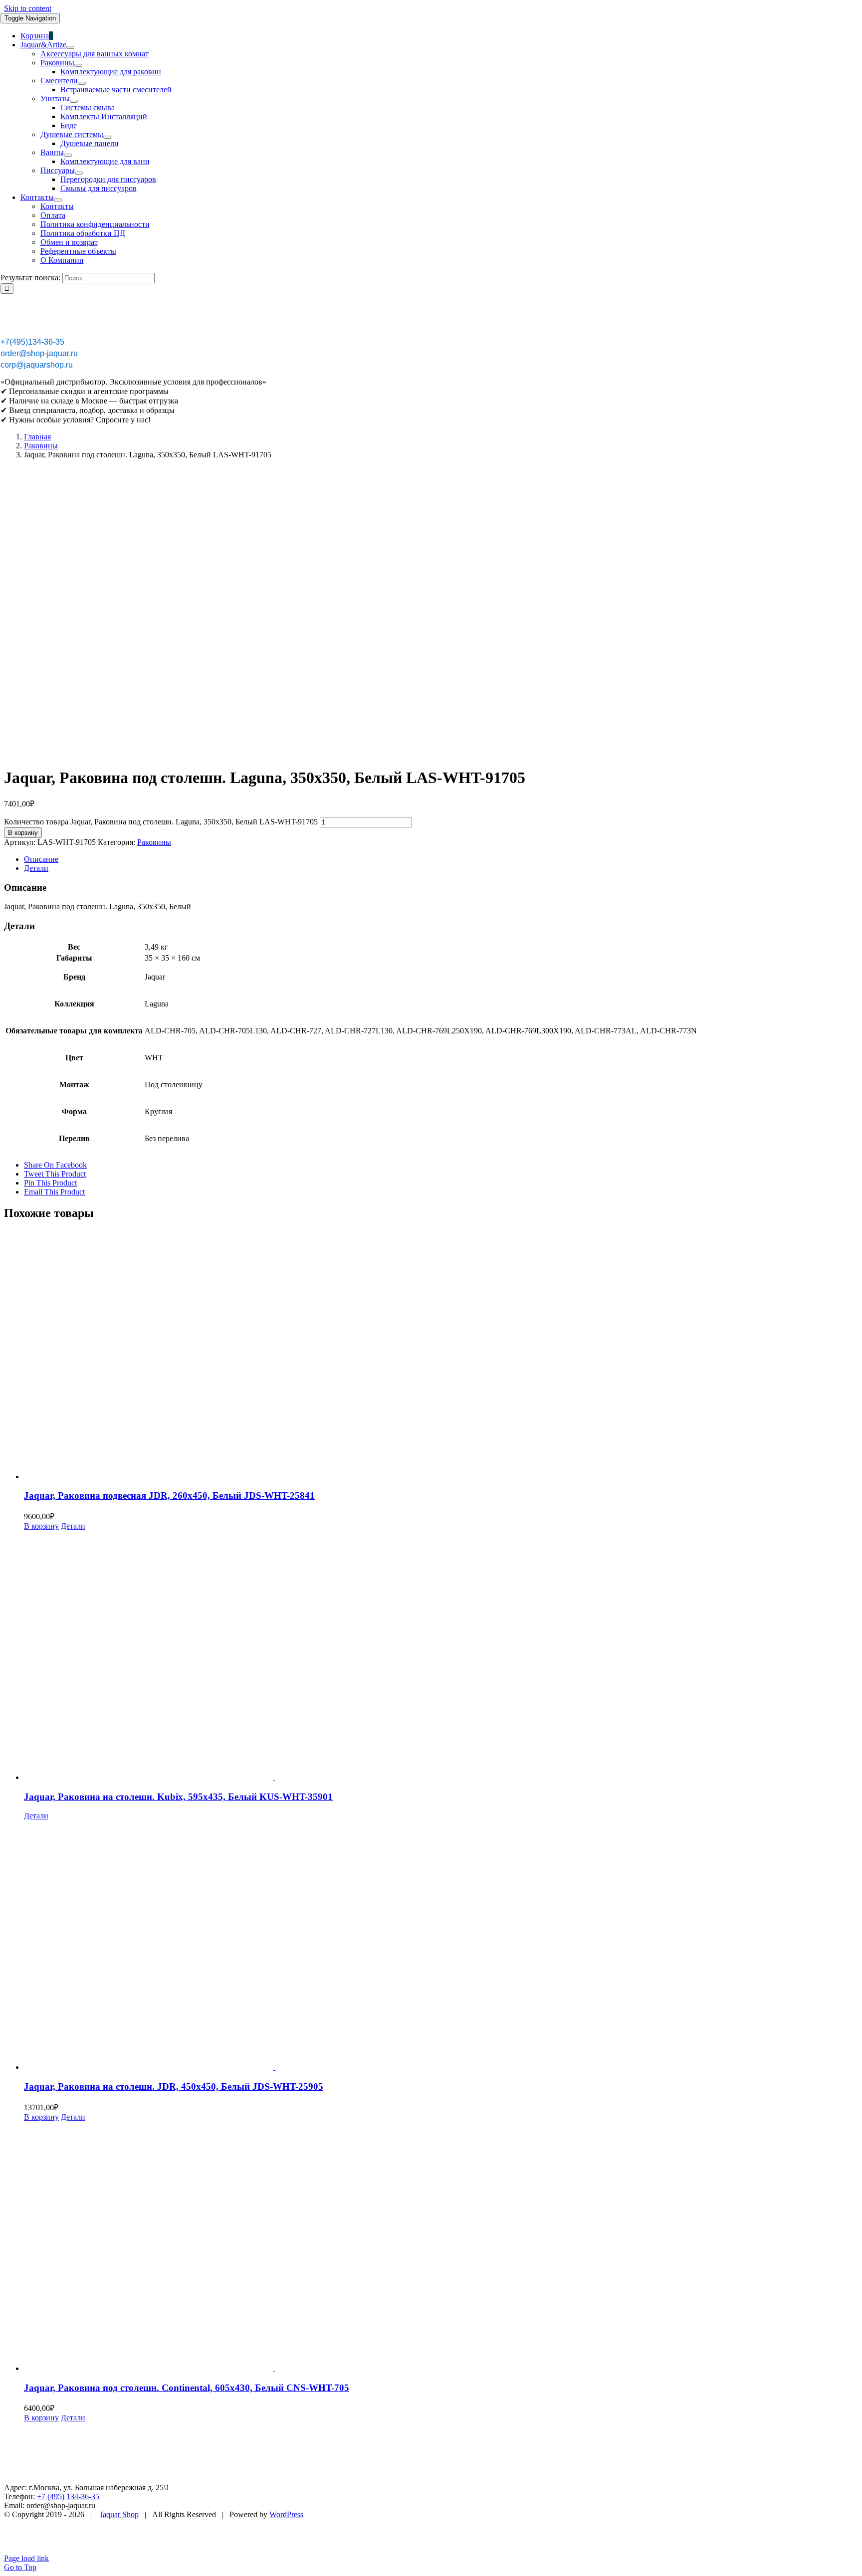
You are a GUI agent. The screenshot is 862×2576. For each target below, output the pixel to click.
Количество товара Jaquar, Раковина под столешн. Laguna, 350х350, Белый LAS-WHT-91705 (161, 822)
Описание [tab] (41, 859)
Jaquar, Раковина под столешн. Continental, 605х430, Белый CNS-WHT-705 (187, 2388)
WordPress (286, 2514)
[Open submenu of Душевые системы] (107, 137)
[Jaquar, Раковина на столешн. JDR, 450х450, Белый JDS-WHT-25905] (441, 1946)
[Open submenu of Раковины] (78, 65)
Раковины (154, 842)
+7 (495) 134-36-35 (68, 2496)
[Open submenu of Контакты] (58, 200)
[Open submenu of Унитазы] (74, 101)
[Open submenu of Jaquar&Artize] (70, 47)
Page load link (26, 2558)
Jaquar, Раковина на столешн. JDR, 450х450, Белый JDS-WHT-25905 (174, 2086)
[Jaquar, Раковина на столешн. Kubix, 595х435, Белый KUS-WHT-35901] (441, 1656)
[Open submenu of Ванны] (68, 155)
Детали (73, 1526)
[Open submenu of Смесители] (82, 83)
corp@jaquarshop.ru (37, 365)
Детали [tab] (36, 868)
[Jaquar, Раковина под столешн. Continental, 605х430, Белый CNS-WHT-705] (441, 2247)
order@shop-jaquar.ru (39, 353)
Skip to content (28, 8)
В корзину (23, 833)
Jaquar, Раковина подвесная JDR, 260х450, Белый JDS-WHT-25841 (169, 1495)
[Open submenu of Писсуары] (79, 173)
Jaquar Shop (119, 2514)
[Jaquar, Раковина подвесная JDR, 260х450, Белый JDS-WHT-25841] (441, 1356)
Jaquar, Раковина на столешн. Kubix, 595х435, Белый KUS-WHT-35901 (178, 1797)
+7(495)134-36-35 (32, 342)
